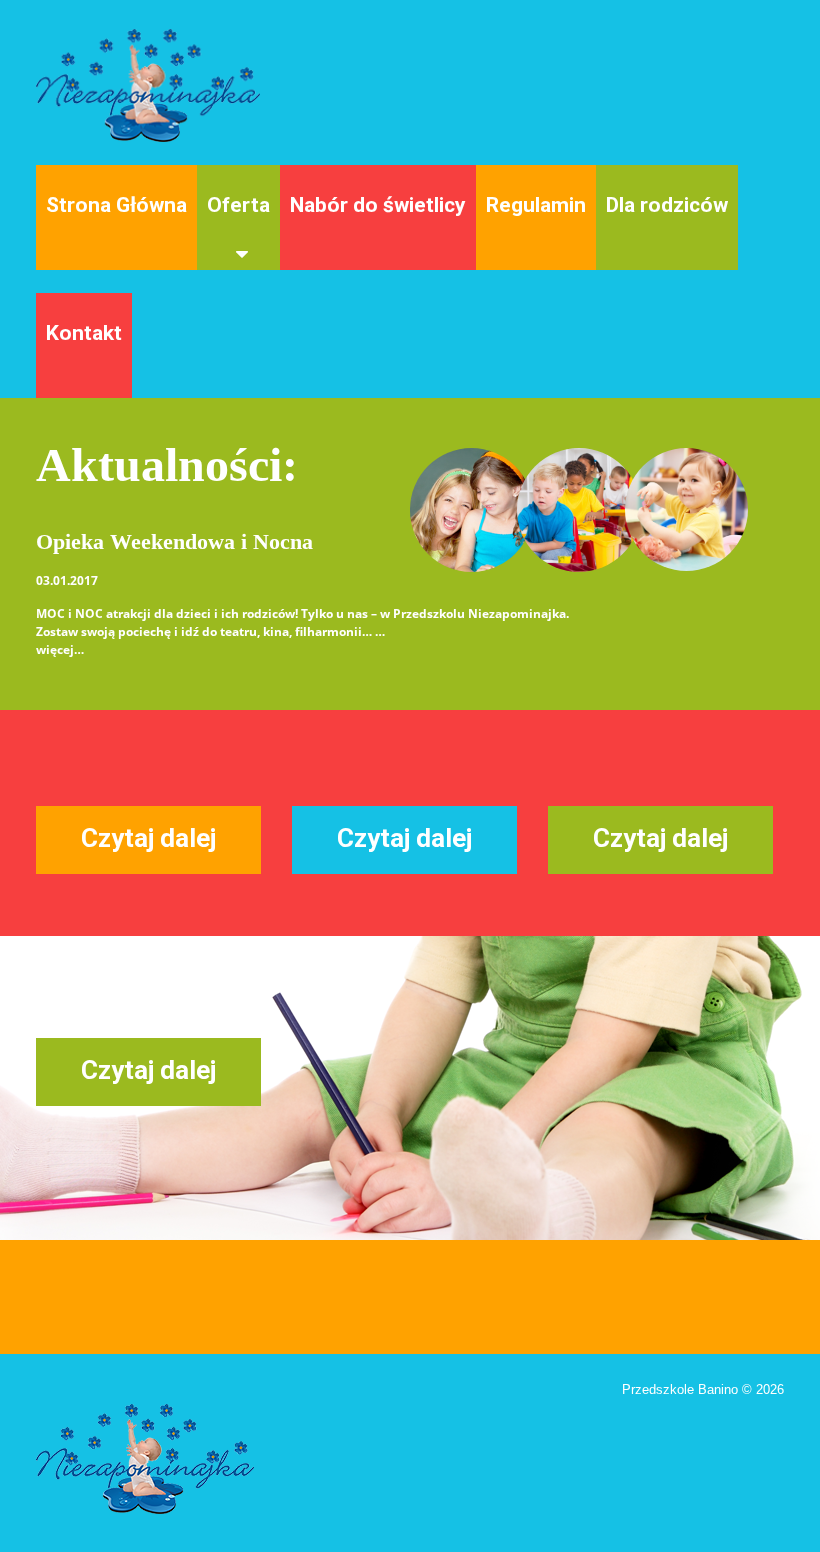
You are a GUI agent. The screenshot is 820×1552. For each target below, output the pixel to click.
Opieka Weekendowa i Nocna (174, 541)
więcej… (60, 649)
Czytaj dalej (148, 838)
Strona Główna (116, 205)
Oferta (238, 205)
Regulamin (536, 205)
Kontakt (84, 333)
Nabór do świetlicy (378, 205)
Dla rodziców (667, 205)
